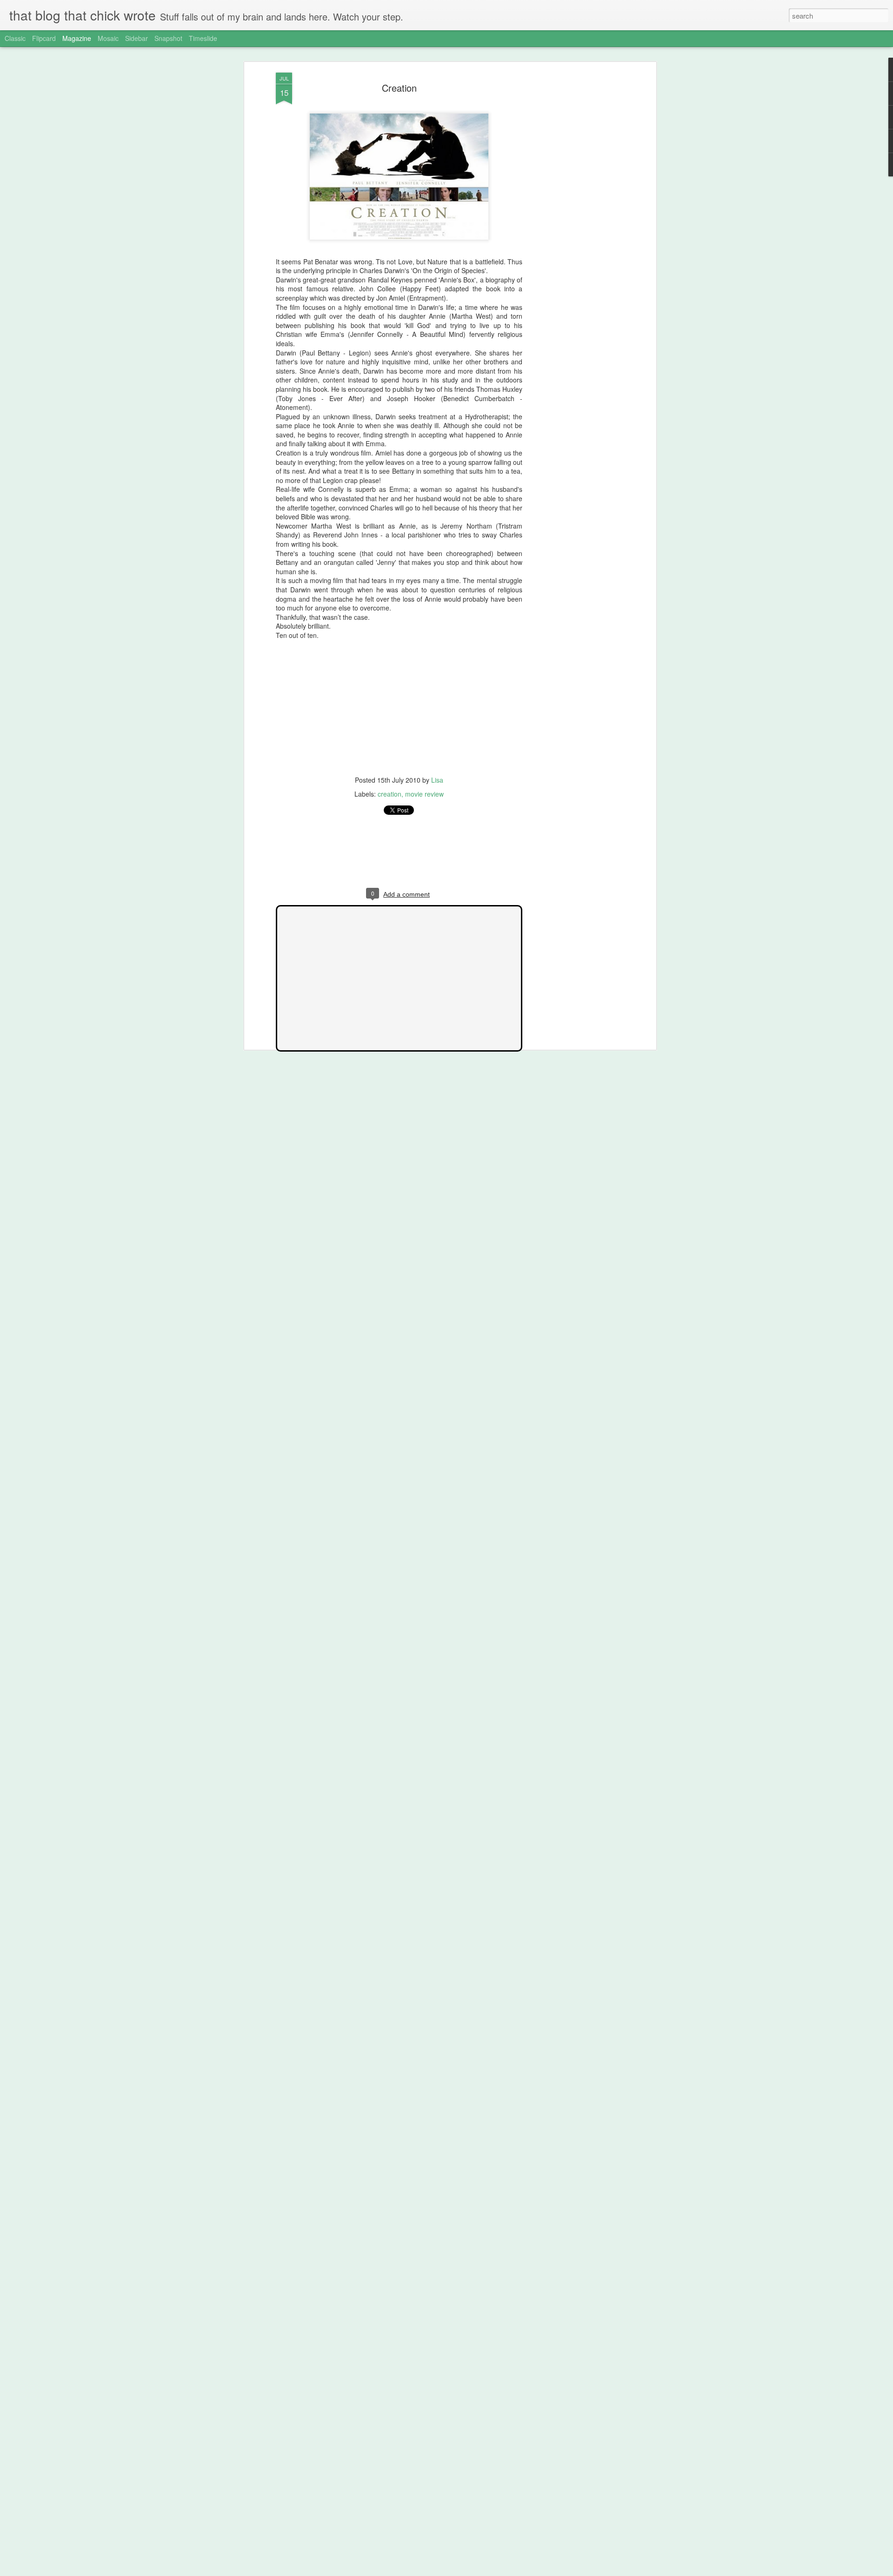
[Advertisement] (573, 219)
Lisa (437, 780)
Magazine (77, 38)
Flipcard (44, 38)
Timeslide (203, 38)
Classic (15, 38)
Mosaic (108, 38)
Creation (399, 88)
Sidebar (137, 38)
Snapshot (168, 38)
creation (390, 794)
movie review (424, 794)
